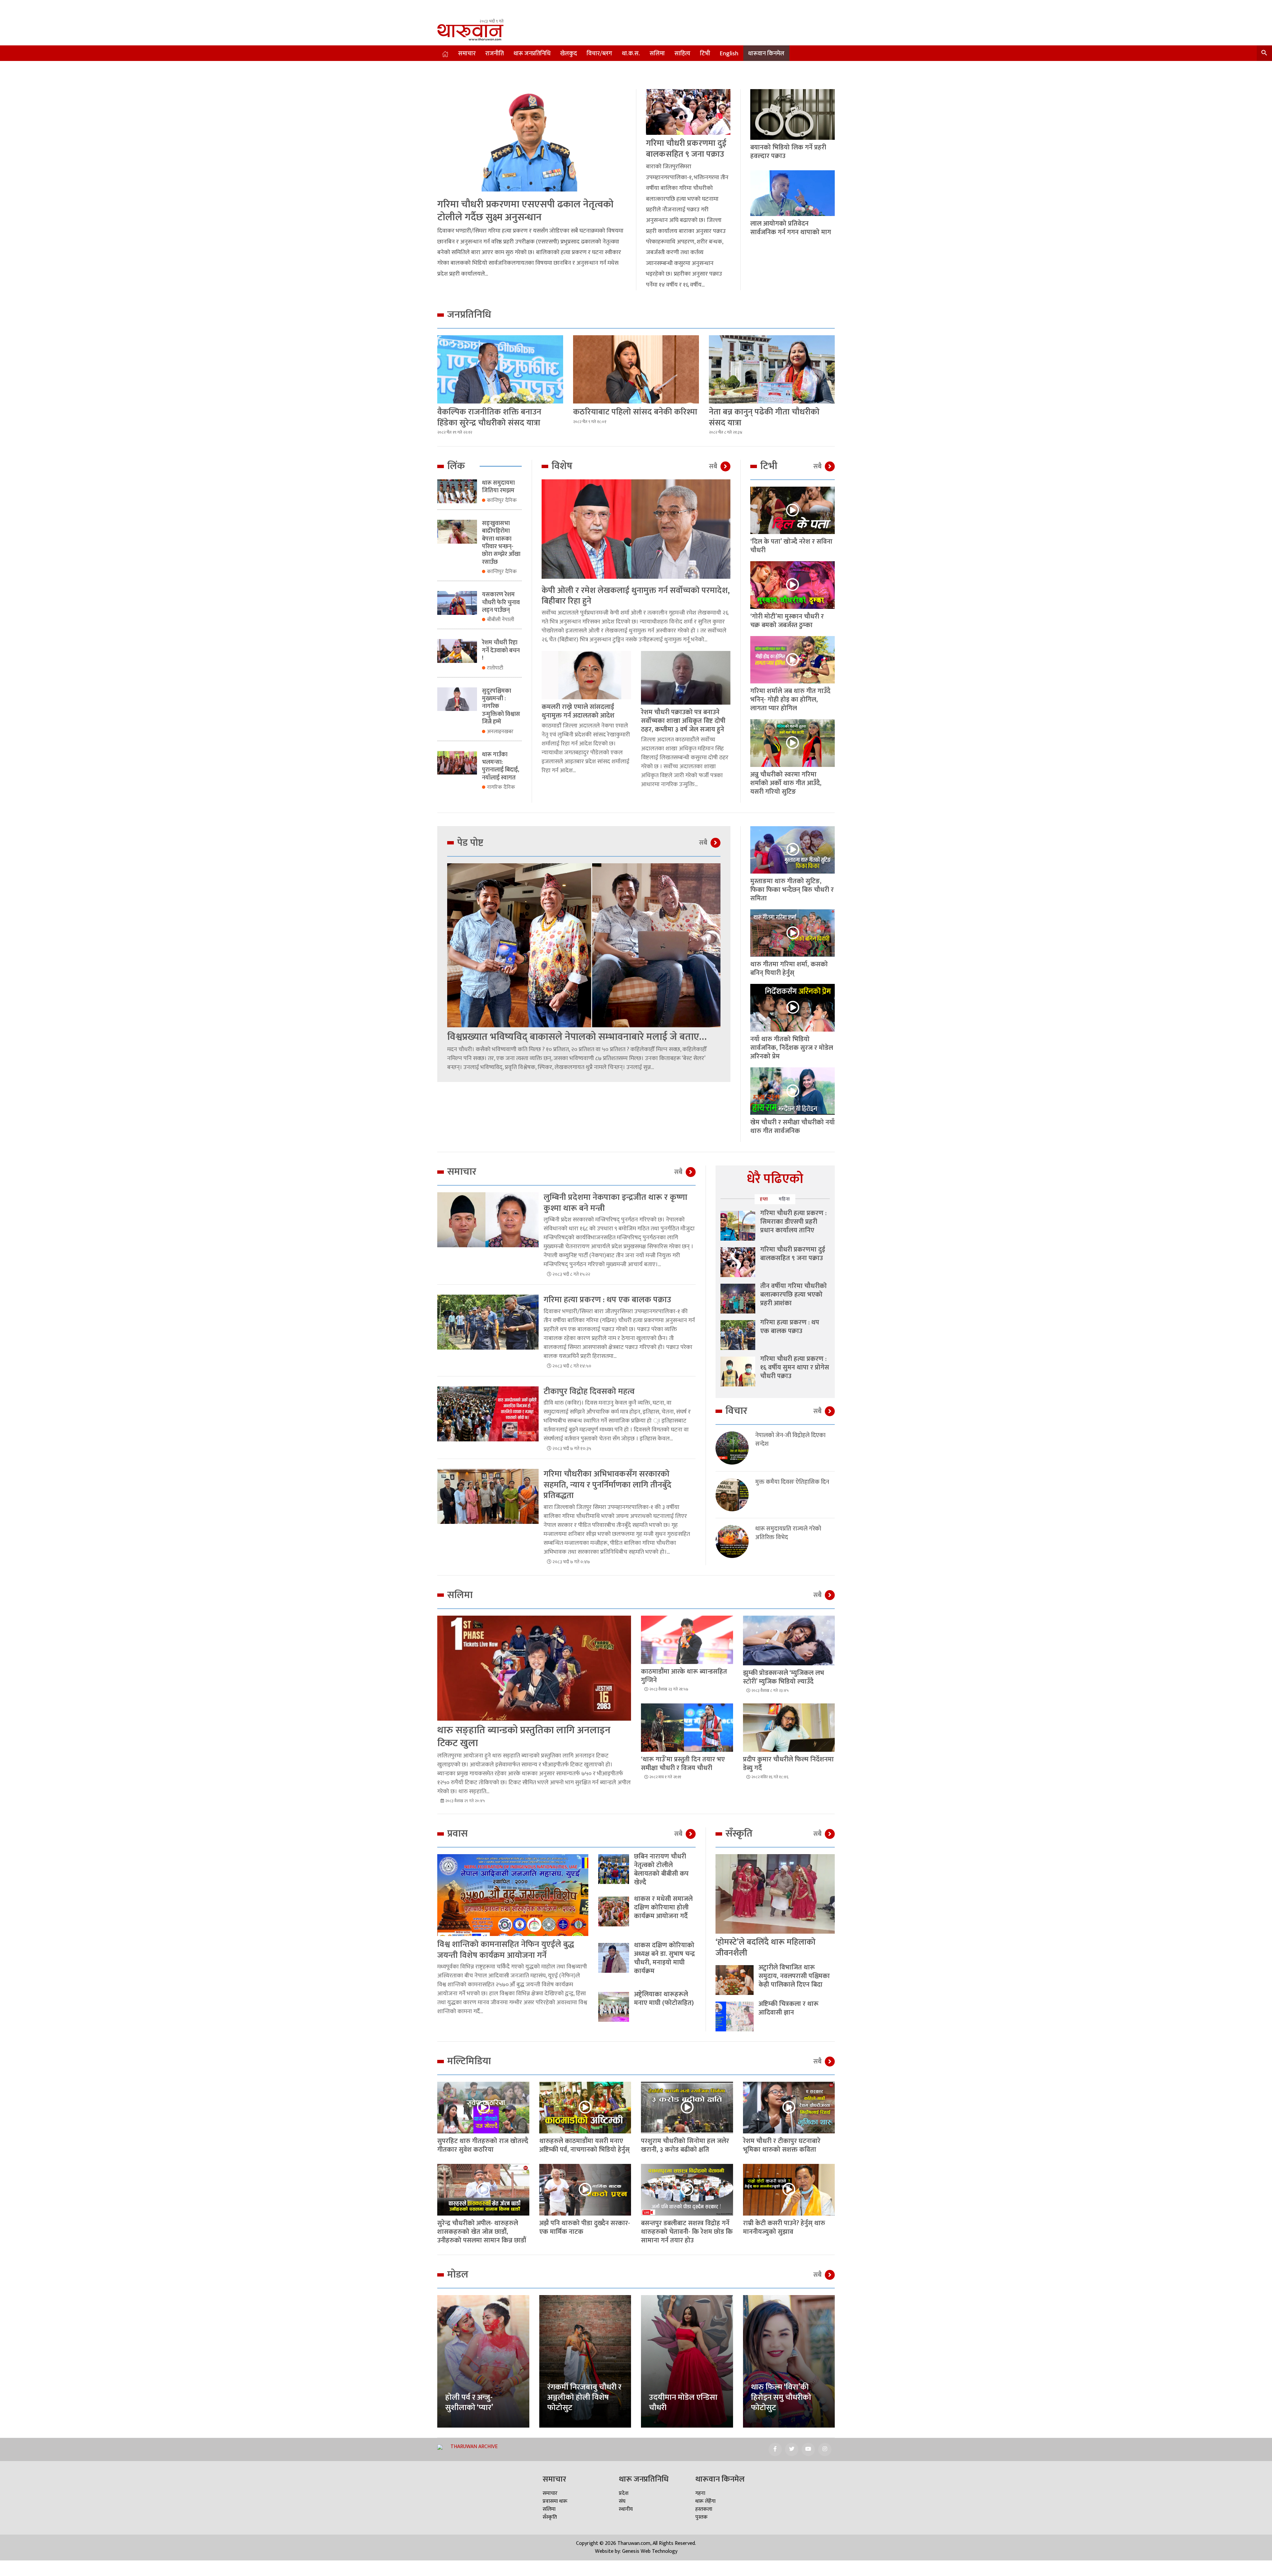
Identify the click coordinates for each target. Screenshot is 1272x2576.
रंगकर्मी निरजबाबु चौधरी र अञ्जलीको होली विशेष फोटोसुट (584, 2397)
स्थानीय (626, 2509)
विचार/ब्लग (599, 54)
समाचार (467, 54)
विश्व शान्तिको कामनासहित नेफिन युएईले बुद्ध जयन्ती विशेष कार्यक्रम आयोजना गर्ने (506, 1950)
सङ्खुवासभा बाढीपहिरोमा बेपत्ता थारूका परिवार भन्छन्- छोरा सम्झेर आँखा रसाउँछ (501, 543)
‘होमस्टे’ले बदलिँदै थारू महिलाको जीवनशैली (766, 1948)
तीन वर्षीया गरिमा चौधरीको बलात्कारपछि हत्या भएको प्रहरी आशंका (794, 1295)
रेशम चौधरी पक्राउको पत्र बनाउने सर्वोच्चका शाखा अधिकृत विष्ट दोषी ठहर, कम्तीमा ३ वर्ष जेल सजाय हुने (683, 721)
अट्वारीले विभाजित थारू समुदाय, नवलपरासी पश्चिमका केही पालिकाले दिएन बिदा (794, 1976)
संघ (622, 2501)
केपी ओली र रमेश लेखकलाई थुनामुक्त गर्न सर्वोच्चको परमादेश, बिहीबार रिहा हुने (636, 596)
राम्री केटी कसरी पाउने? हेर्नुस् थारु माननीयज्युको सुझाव (784, 2227)
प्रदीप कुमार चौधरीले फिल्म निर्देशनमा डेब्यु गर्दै (788, 1764)
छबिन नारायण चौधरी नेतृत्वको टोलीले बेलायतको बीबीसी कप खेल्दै (661, 1869)
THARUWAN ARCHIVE (474, 2447)
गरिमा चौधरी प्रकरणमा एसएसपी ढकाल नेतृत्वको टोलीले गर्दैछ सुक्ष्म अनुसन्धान (525, 211)
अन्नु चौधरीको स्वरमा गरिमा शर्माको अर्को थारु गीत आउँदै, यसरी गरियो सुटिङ (786, 783)
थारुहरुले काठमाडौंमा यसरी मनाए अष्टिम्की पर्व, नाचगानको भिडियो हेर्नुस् (584, 2145)
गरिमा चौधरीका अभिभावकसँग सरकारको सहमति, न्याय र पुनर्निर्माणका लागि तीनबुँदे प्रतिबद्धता (608, 1485)
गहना (700, 2493)
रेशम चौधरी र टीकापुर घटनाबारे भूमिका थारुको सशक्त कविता (782, 2145)
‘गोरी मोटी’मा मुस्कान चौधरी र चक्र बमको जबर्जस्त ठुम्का (787, 621)
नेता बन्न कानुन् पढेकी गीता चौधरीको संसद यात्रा (764, 417)
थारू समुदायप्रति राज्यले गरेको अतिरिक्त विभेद (788, 1533)
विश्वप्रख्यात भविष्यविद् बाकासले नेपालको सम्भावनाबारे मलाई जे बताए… (577, 1037)
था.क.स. (631, 54)
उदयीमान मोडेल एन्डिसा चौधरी (683, 2403)
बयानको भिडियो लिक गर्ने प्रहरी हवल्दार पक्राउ (788, 152)
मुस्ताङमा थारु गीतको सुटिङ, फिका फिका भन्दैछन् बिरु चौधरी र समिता (792, 890)
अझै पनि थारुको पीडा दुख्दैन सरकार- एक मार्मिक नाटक (585, 2227)
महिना (784, 1199)
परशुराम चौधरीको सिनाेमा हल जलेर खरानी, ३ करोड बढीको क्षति (685, 2145)
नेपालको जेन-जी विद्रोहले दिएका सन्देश (790, 1440)
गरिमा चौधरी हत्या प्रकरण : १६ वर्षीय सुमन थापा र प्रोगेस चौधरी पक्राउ (795, 1368)
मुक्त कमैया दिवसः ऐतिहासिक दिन (792, 1482)
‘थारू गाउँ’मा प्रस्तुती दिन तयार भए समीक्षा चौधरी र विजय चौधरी (683, 1764)
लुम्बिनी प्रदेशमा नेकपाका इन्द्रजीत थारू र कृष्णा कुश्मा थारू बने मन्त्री (615, 1203)
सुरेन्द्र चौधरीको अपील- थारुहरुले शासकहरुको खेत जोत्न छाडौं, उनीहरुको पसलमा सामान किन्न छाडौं (482, 2232)
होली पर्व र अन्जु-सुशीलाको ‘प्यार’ (469, 2403)
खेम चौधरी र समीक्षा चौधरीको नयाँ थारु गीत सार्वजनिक (793, 1127)
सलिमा (657, 54)
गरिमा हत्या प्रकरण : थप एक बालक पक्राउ (607, 1300)
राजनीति (495, 54)
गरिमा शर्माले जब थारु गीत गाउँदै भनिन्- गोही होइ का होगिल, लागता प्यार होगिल (790, 700)
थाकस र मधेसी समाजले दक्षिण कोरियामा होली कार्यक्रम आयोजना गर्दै (663, 1907)
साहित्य (682, 54)
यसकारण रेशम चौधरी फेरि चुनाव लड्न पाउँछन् (501, 602)
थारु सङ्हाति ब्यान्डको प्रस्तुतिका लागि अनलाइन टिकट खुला (524, 1737)
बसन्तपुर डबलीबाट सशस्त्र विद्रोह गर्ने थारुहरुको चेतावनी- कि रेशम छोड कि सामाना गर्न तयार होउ (687, 2232)
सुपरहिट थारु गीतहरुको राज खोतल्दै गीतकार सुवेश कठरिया (483, 2145)
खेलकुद (569, 54)
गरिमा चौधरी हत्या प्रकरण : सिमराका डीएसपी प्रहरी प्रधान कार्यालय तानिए (793, 1222)
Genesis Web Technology (650, 2551)
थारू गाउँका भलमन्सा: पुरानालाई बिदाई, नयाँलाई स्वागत (501, 766)
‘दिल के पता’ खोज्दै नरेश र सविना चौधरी (791, 546)
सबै (713, 466)
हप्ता (764, 1199)
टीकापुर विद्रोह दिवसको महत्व (589, 1392)
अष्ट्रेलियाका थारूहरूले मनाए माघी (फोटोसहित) (664, 1999)
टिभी (705, 54)
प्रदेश (624, 2493)
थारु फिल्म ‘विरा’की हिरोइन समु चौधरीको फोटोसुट (781, 2397)
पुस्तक (701, 2517)
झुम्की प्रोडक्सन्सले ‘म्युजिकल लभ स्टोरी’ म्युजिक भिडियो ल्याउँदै (784, 1677)
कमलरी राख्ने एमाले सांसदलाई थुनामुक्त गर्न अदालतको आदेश (578, 711)
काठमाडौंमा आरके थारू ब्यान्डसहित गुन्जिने (684, 1676)
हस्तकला (704, 2509)
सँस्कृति (550, 2517)
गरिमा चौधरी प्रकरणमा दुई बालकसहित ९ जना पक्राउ (686, 149)
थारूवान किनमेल (766, 54)
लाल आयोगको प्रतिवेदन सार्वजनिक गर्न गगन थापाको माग (791, 228)
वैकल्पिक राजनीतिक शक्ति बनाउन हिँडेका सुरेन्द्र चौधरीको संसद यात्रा (489, 417)
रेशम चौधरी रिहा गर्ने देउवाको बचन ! (501, 650)
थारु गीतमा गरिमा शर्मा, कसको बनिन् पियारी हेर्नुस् (789, 969)
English (729, 54)
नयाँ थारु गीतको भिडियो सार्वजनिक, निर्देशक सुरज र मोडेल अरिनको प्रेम (792, 1048)
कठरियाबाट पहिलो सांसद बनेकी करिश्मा (635, 412)
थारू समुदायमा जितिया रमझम (498, 487)
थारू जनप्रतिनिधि (532, 54)
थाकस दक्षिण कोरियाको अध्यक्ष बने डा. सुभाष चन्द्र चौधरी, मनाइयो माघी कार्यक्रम (664, 1958)
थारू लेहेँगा (705, 2501)
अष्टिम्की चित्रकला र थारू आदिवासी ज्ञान (789, 2008)
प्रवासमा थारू (555, 2501)
